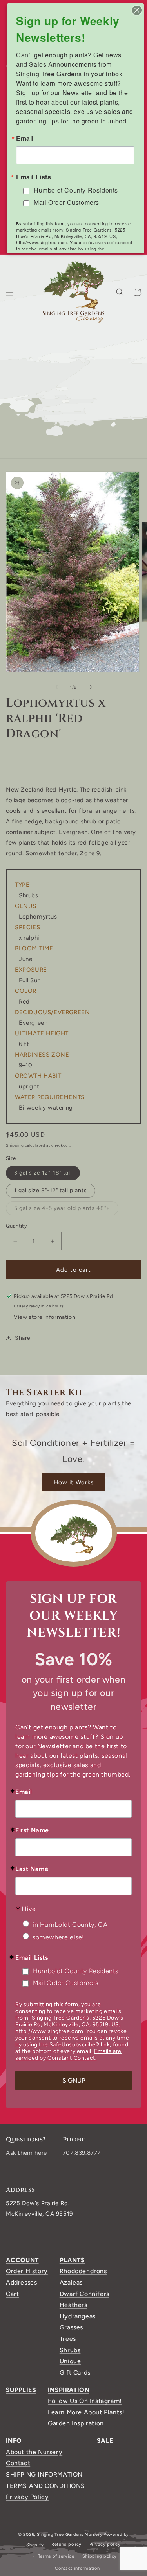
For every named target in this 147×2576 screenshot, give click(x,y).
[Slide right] (91, 687)
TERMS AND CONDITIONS (45, 2486)
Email (24, 1792)
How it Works (74, 1482)
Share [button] (23, 1338)
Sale (105, 2441)
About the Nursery (34, 2452)
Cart (12, 2294)
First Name (32, 1830)
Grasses (71, 2327)
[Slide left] (56, 687)
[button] (10, 292)
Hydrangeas (78, 2316)
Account (22, 2260)
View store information (44, 1317)
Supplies (21, 2390)
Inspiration (69, 2390)
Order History (27, 2271)
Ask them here (26, 2153)
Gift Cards (75, 2373)
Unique (70, 2361)
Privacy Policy (27, 2497)
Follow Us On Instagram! (85, 2401)
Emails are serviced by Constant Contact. (68, 2055)
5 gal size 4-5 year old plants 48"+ (66, 1210)
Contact (18, 2463)
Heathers (73, 2305)
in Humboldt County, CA (70, 1925)
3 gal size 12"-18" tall (43, 1173)
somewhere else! (58, 1937)
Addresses (21, 2282)
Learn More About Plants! (86, 2412)
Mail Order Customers (66, 1983)
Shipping (15, 1145)
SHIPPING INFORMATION (44, 2474)
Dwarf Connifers (84, 2294)
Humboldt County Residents (76, 1971)
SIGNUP (74, 2080)
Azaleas (71, 2282)
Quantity (16, 1226)
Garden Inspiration (76, 2423)
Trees (68, 2339)
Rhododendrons (83, 2271)
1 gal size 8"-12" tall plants (51, 1190)
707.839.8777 (82, 2153)
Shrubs (70, 2350)
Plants (72, 2260)
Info (14, 2441)
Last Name (32, 1869)
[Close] (137, 10)
